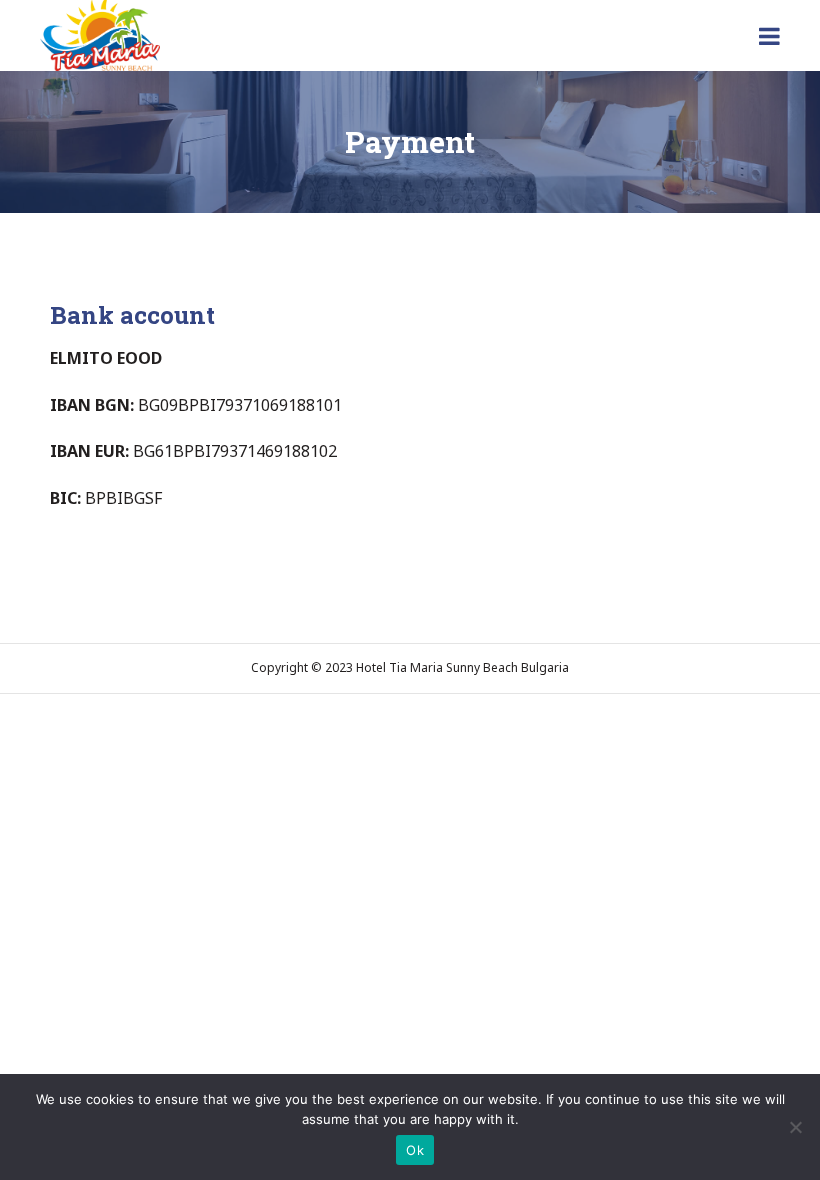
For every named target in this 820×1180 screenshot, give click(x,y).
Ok (415, 1150)
